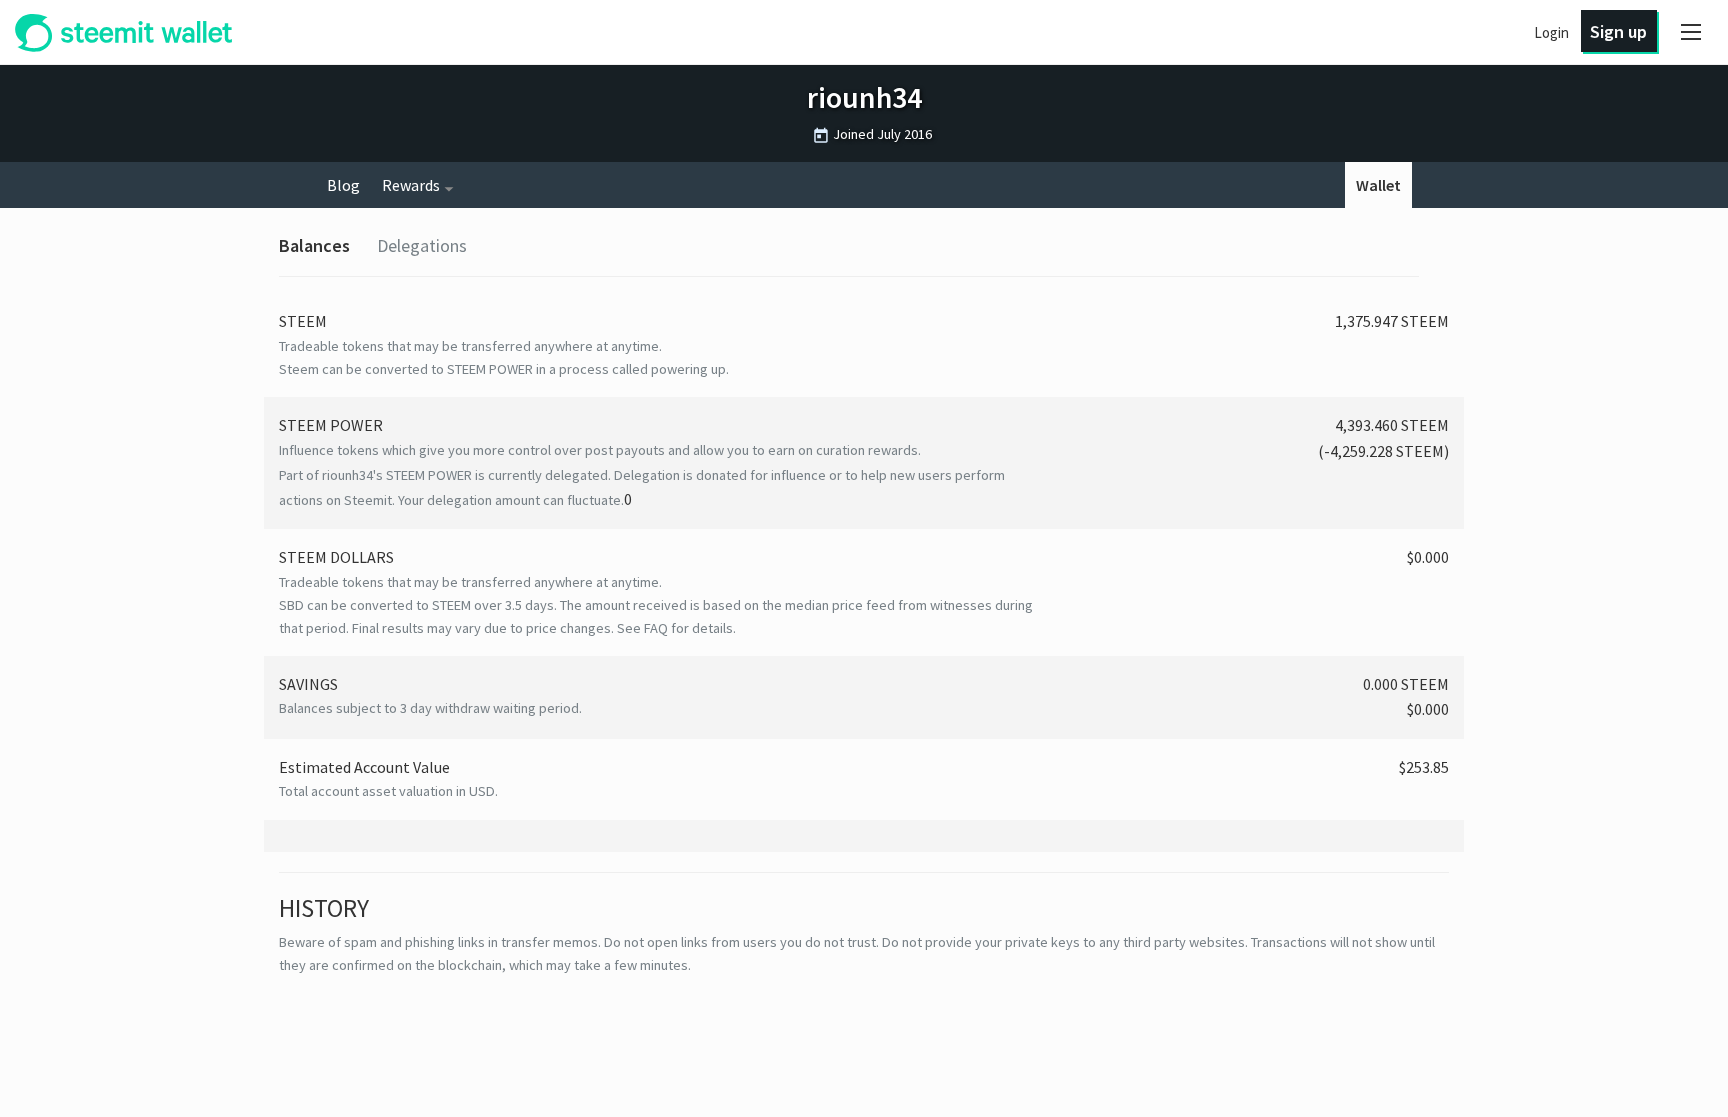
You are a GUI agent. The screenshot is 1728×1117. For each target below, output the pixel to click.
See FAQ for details (675, 628)
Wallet (1378, 185)
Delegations (422, 245)
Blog (343, 185)
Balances (314, 245)
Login (1551, 32)
